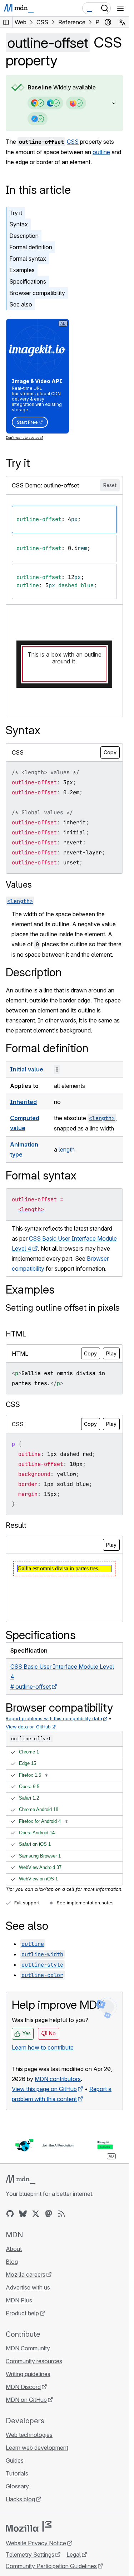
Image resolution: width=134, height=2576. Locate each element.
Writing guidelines (28, 2374)
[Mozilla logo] (29, 2526)
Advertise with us (28, 2287)
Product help (22, 2313)
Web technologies (29, 2435)
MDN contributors (58, 2079)
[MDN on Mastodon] (49, 2214)
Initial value (27, 1069)
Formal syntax (28, 259)
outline (101, 152)
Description (24, 236)
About (14, 2249)
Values (19, 885)
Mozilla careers (26, 2275)
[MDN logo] (21, 2179)
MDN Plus (19, 2300)
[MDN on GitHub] (10, 2214)
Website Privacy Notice (36, 2543)
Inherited (23, 1102)
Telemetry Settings (30, 2555)
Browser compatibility (37, 293)
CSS (73, 142)
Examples (22, 270)
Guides (15, 2460)
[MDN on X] (36, 2214)
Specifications (28, 281)
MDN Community (28, 2348)
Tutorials (17, 2473)
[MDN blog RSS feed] (61, 2214)
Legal (74, 2555)
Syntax (19, 224)
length (67, 1149)
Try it (16, 213)
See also (21, 304)
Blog (12, 2262)
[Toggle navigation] (120, 8)
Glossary (17, 2486)
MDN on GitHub (26, 2400)
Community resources (34, 2361)
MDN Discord (23, 2387)
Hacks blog (20, 2499)
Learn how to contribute (43, 2047)
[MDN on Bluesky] (23, 2214)
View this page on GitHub (44, 2089)
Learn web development (37, 2448)
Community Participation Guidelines (51, 2566)
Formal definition (31, 247)
